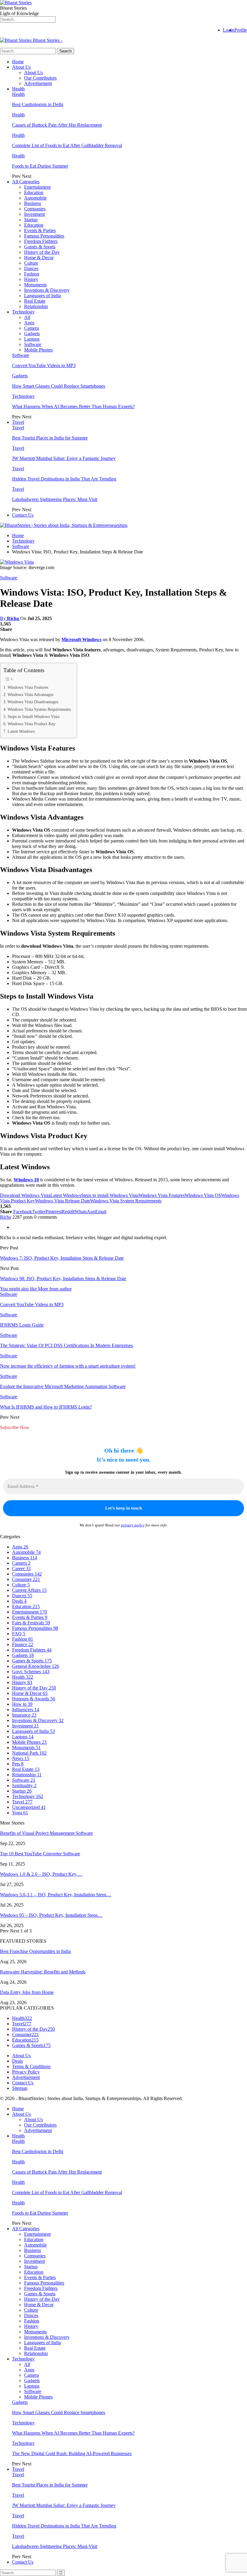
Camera (31, 328)
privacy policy (133, 1525)
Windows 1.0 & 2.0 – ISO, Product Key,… (41, 1874)
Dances (31, 268)
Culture (31, 263)
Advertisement (38, 83)
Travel (18, 422)
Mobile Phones (38, 350)
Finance (23, 1644)
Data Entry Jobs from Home (27, 1992)
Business (33, 203)
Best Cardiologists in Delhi (38, 104)
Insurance (24, 1715)
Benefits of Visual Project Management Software (46, 1833)
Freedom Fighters (41, 241)
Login (229, 30)
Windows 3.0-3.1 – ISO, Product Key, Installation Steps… (56, 1895)
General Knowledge (36, 1666)
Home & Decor (39, 258)
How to (22, 1704)
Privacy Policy (26, 2072)
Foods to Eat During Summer (40, 166)
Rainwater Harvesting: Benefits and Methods (43, 1972)
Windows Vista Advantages (30, 694)
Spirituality (24, 1786)
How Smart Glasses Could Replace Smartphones (59, 386)
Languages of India (42, 296)
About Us (21, 67)
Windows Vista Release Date (63, 1201)
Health (18, 89)
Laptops (32, 339)
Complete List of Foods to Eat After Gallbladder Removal (67, 145)
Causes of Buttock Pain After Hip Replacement (57, 125)
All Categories (26, 182)
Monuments (35, 285)
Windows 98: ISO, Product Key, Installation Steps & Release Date (63, 1279)
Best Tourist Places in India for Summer (50, 438)
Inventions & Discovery (47, 290)
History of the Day (42, 252)
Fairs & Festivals (31, 1623)
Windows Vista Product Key (31, 724)
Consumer (26, 1579)
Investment (34, 214)
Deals (19, 1601)
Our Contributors (40, 78)
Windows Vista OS (203, 1195)
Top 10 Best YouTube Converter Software (40, 1854)
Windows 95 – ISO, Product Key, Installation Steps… (51, 1915)
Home (18, 62)
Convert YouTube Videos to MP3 (44, 365)
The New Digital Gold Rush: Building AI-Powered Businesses (72, 2453)
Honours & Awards (34, 1699)
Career (21, 1568)
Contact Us (23, 515)
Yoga (20, 1813)
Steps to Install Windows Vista (33, 716)
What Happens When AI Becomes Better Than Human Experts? (73, 406)
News (21, 1758)
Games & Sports (40, 247)
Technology (23, 312)
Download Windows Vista (25, 1195)
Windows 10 (26, 1180)
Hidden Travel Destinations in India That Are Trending (64, 479)
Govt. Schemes (31, 1672)
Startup (31, 220)
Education (34, 192)
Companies (35, 209)
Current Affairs (29, 1590)
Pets (18, 1764)
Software (33, 344)
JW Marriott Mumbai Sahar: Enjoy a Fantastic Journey (64, 458)
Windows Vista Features (28, 687)
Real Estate (35, 301)
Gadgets (32, 334)
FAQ (19, 1634)
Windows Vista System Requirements (39, 709)
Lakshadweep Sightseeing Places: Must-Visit (55, 499)
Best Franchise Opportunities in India (35, 1951)
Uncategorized (29, 1807)
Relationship (36, 306)
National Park (29, 1753)
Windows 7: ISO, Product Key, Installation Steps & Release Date (62, 1258)
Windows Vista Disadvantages (33, 702)
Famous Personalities (44, 236)
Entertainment (37, 187)
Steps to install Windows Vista (110, 1195)
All (27, 317)
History (31, 279)
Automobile (35, 198)
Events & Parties (40, 230)
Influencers (26, 1710)
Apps (29, 323)
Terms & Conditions (31, 2066)
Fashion (32, 274)
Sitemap (20, 2088)
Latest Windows (21, 731)
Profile (241, 30)
